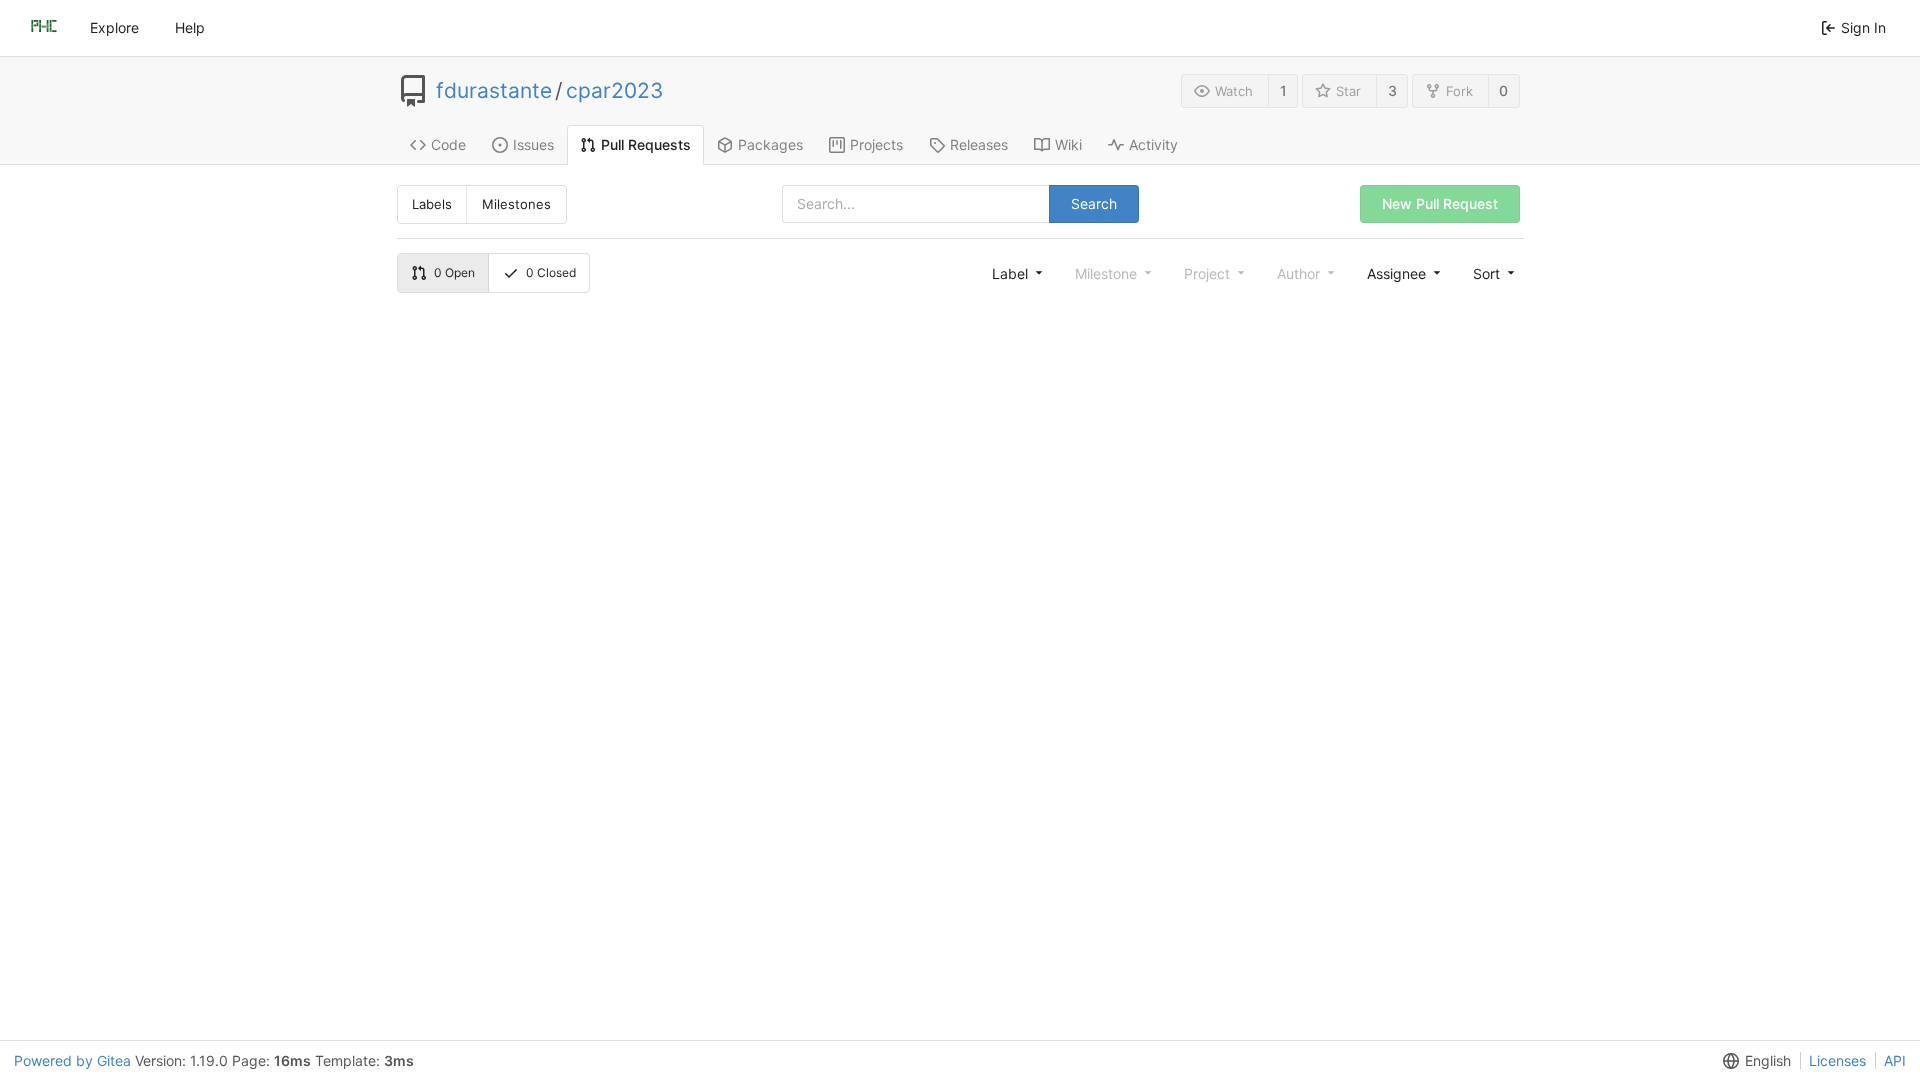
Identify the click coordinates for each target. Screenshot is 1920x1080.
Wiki (1068, 144)
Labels (432, 204)
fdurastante (494, 91)
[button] (1492, 273)
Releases (979, 144)
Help (190, 27)
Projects (876, 144)
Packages (770, 144)
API (1895, 1060)
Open (454, 272)
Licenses (1837, 1060)
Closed (551, 272)
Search (1094, 203)
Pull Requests (646, 144)
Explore (114, 27)
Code (448, 144)
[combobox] (1015, 273)
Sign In (1863, 27)
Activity (1153, 144)
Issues (533, 144)
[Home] (44, 28)
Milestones (516, 204)
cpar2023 (614, 91)
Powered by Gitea (72, 1060)
